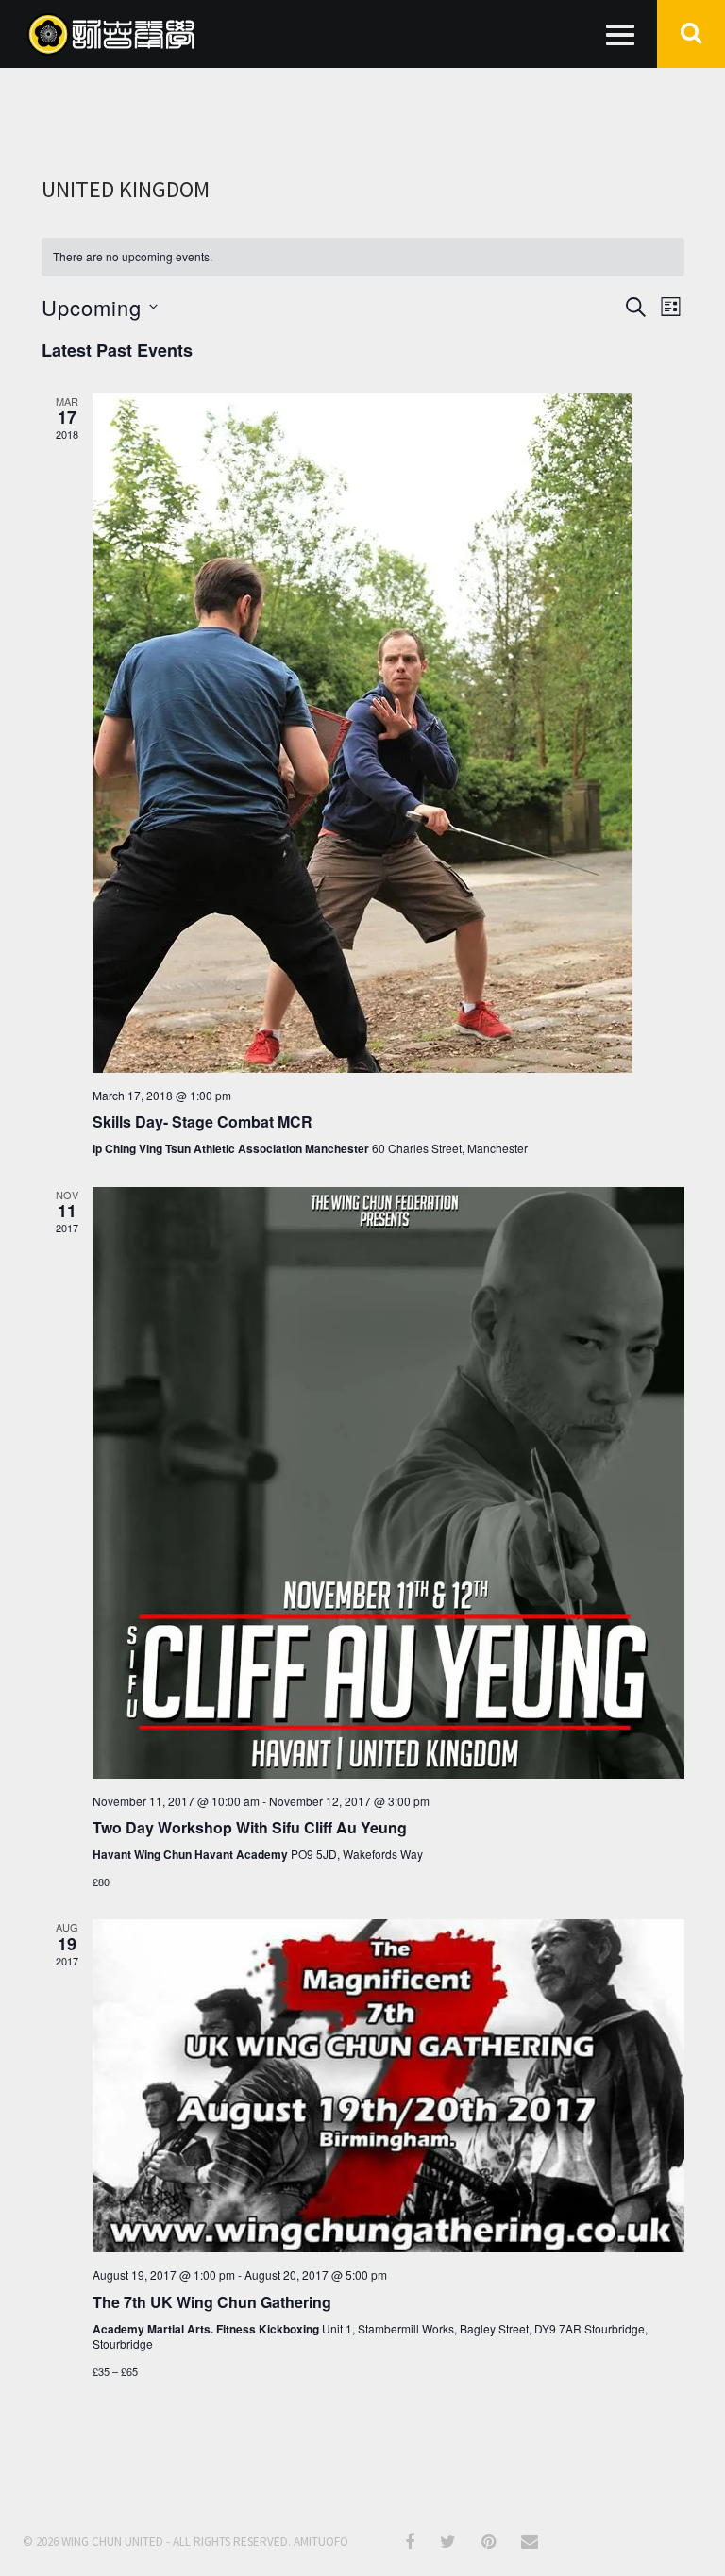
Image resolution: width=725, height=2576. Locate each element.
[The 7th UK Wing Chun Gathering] (388, 2086)
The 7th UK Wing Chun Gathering (212, 2302)
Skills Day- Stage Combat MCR (202, 1121)
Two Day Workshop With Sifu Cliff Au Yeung (250, 1827)
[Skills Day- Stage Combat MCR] (388, 733)
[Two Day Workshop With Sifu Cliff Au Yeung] (388, 1483)
